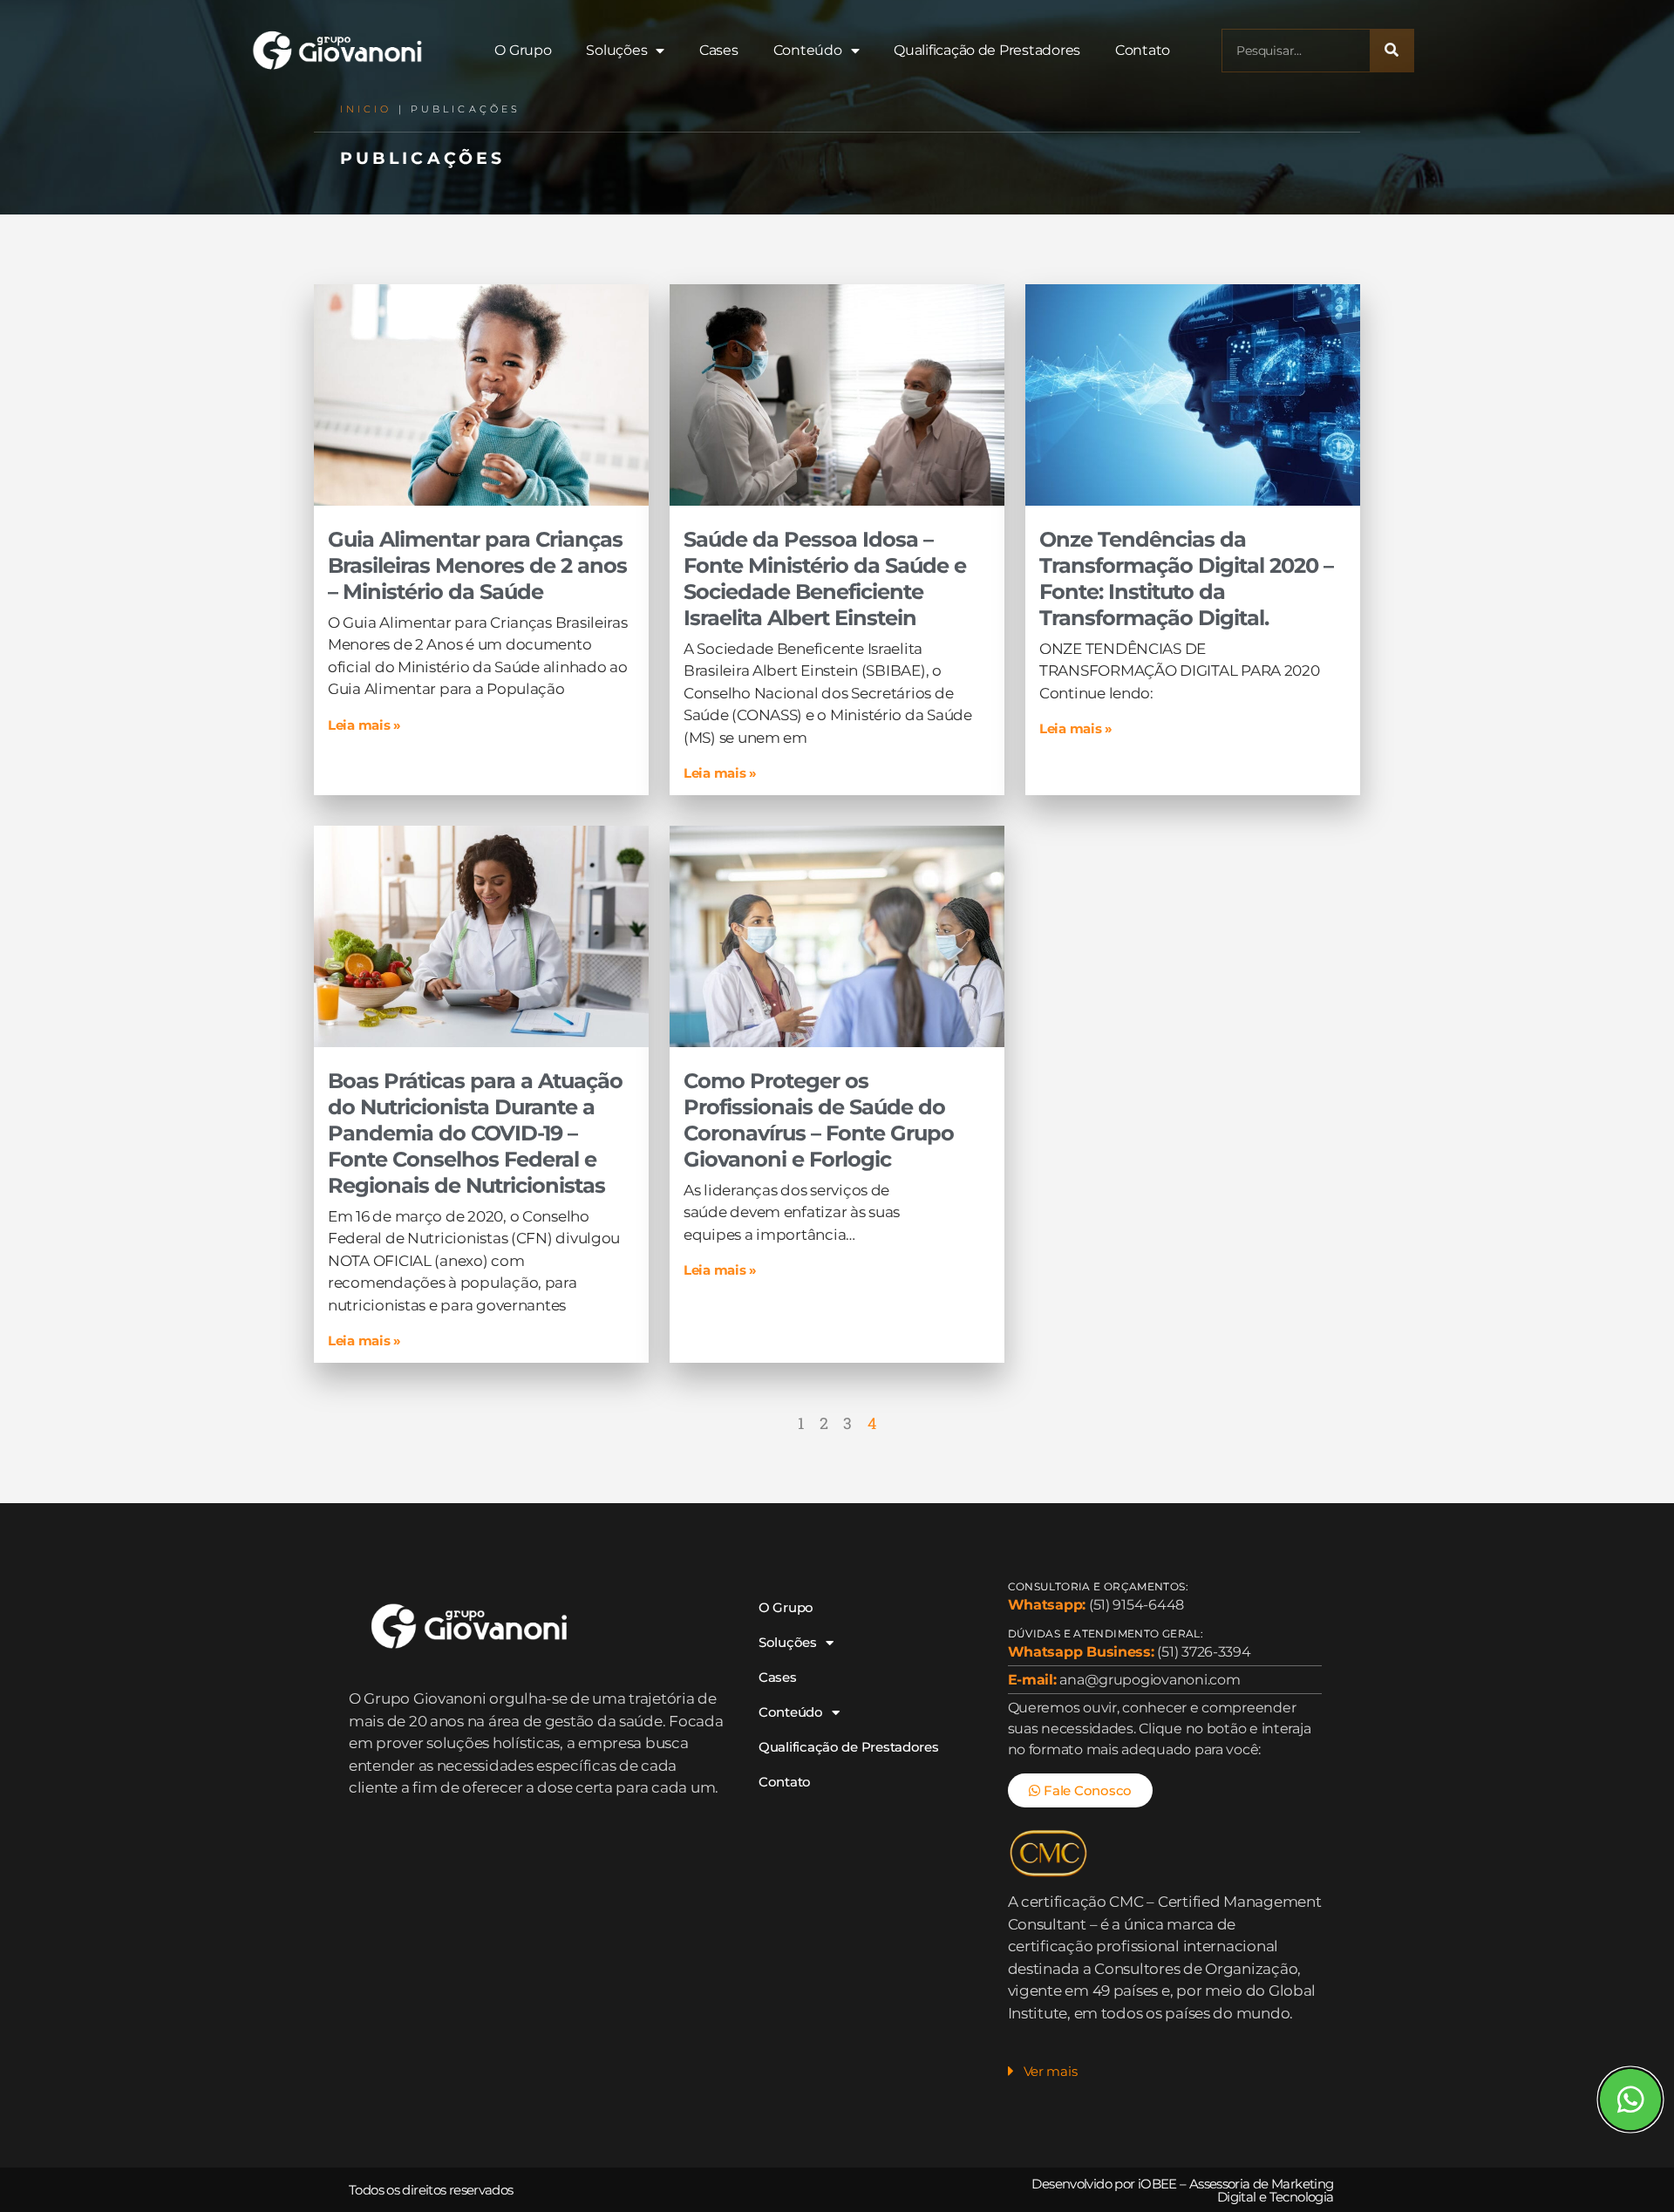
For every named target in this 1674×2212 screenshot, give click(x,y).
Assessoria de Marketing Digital (1262, 2190)
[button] (1165, 2076)
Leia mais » (364, 725)
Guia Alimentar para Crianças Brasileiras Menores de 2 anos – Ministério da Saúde (477, 565)
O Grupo (523, 50)
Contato (1143, 50)
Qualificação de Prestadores (987, 50)
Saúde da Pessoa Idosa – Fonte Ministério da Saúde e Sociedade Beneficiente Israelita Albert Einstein (825, 579)
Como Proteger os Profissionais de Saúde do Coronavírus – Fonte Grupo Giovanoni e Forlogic (819, 1120)
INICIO (366, 109)
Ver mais (1051, 2071)
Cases (719, 50)
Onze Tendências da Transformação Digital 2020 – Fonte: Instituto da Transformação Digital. (1186, 579)
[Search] (1392, 51)
